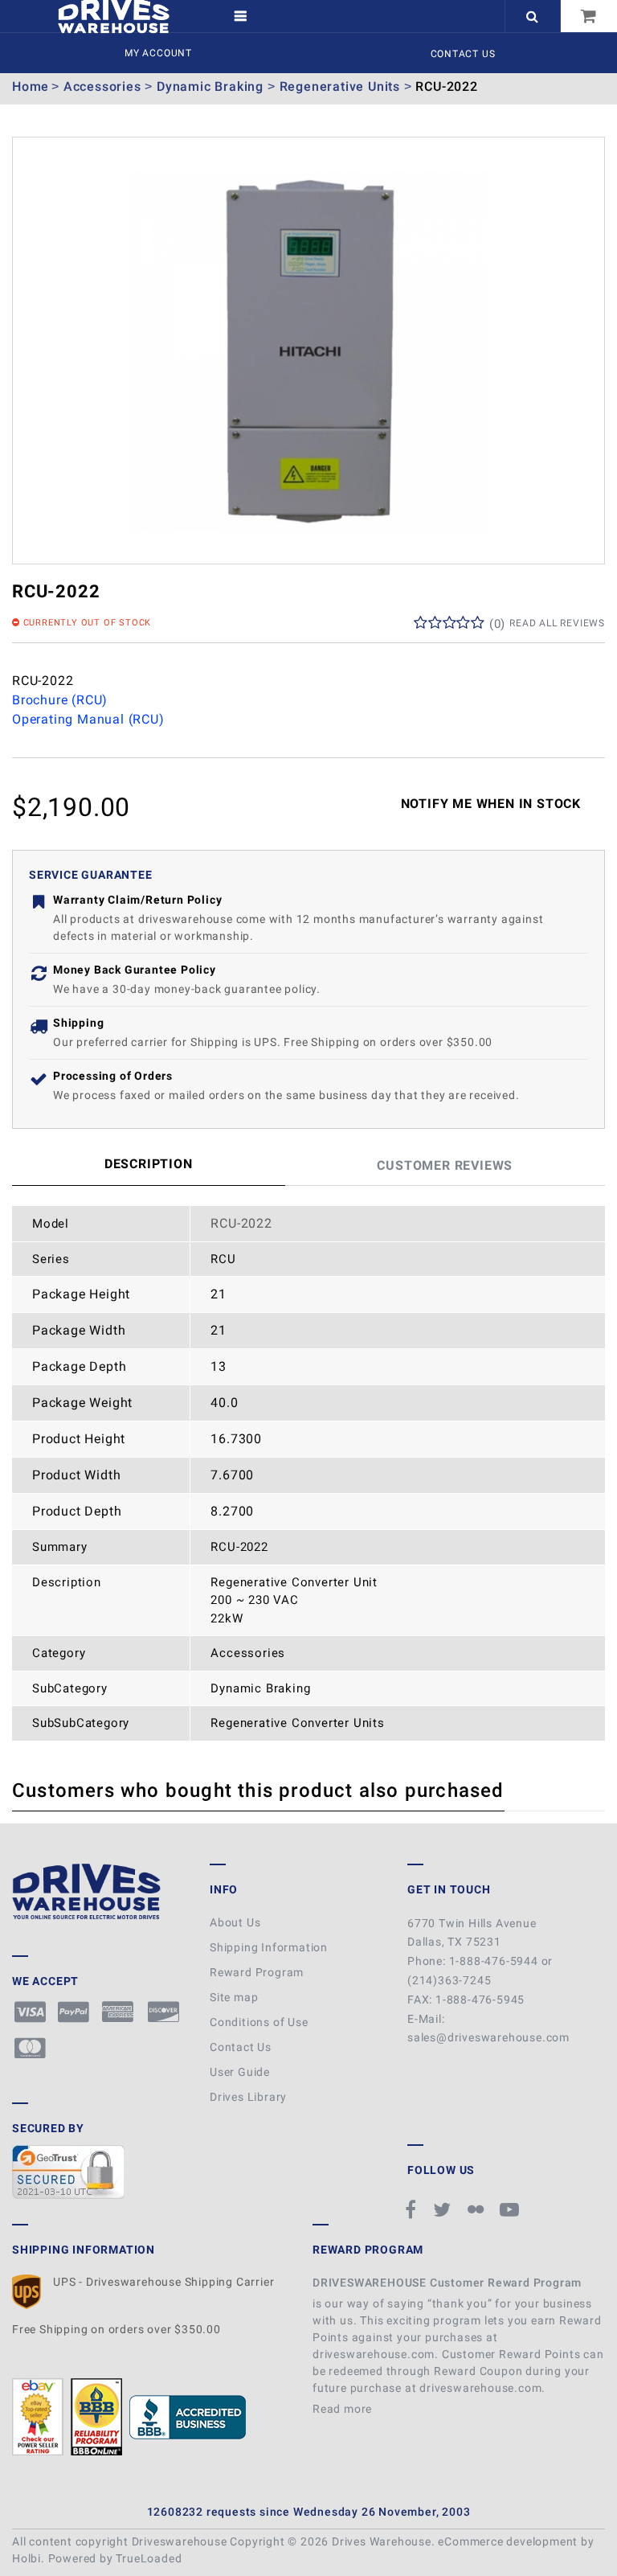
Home (31, 86)
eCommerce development (508, 2541)
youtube (512, 2209)
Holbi (27, 2558)
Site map (234, 1997)
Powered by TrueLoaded (115, 2558)
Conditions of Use (259, 2022)
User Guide (240, 2072)
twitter (444, 2209)
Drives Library (248, 2097)
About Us (235, 1922)
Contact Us (463, 54)
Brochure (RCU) (60, 700)
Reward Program (257, 1972)
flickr (478, 2209)
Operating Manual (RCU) (88, 719)
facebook (413, 2209)
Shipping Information (269, 1947)
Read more (344, 2409)
